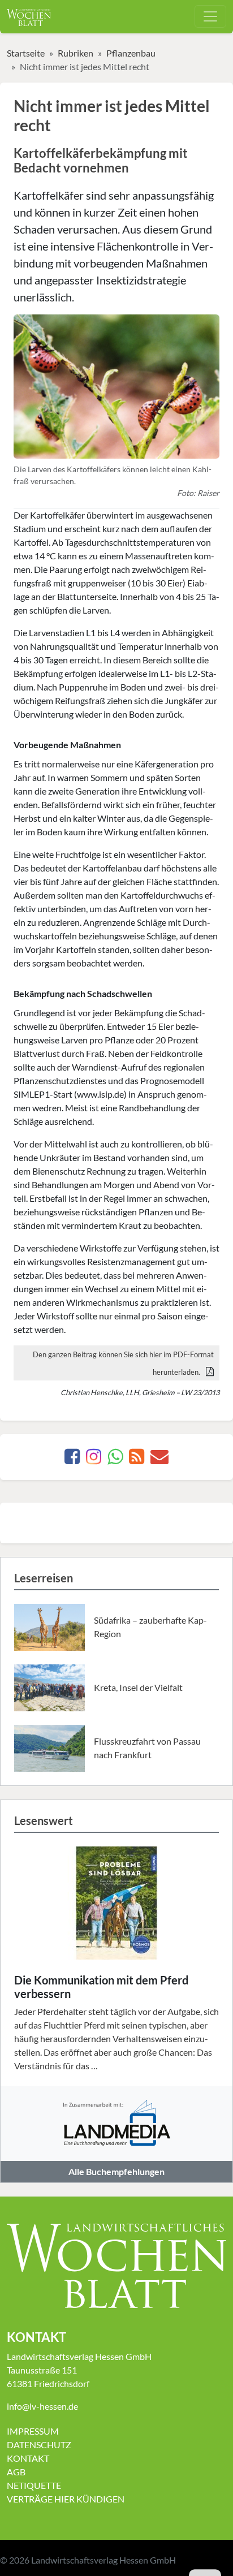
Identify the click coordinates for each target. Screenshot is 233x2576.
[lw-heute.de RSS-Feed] (137, 1459)
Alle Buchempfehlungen (116, 2171)
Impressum (33, 2431)
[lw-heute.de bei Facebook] (72, 1459)
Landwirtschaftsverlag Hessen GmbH (103, 2560)
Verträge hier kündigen (66, 2499)
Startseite (26, 53)
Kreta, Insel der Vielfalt (138, 1687)
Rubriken (75, 53)
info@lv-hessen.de (42, 2406)
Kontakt (28, 2458)
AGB (16, 2472)
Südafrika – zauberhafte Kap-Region (150, 1627)
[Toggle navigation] (210, 16)
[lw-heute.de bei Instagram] (94, 1459)
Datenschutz (39, 2445)
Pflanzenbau (131, 53)
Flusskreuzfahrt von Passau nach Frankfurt (147, 1748)
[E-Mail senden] (159, 1459)
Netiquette (34, 2485)
